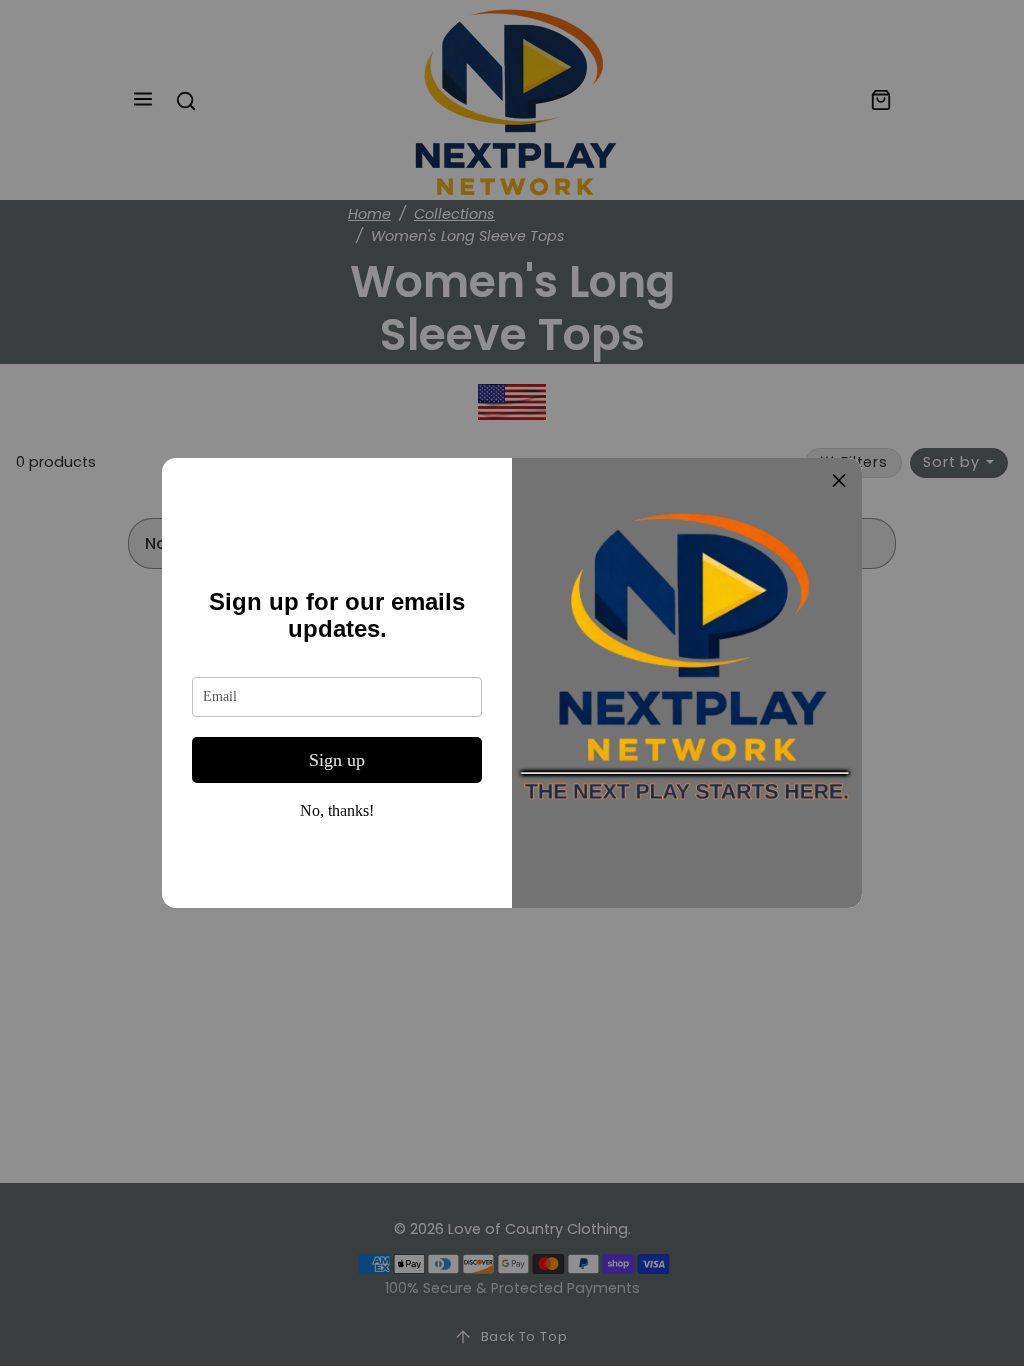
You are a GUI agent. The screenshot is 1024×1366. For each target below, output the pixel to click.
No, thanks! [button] (337, 811)
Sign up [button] (337, 760)
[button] (839, 481)
